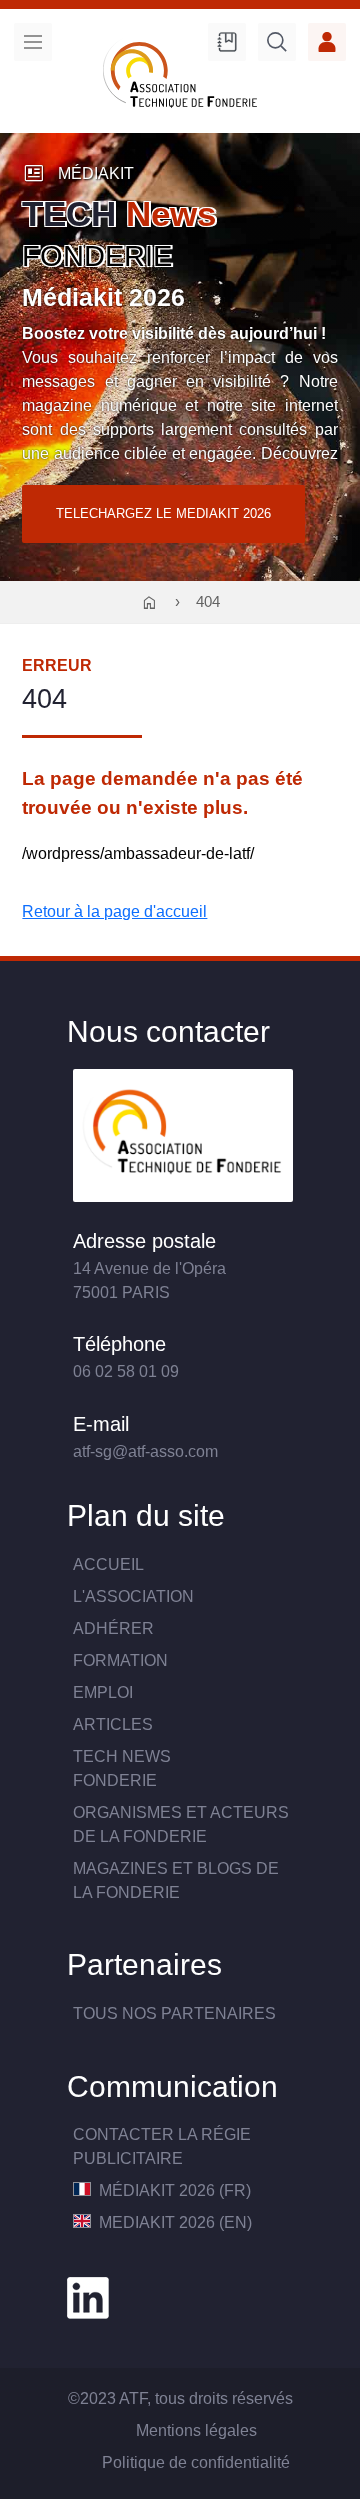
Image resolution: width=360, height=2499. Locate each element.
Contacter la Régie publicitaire (162, 2146)
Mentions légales (196, 2430)
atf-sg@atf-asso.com (145, 1451)
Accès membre (327, 42)
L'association (133, 1596)
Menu (33, 42)
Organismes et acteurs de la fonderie (181, 1824)
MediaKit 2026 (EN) (173, 2222)
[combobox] (277, 45)
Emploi (103, 1692)
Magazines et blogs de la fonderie (176, 1880)
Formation (120, 1660)
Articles (113, 1724)
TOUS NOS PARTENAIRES (174, 2013)
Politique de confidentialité (196, 2462)
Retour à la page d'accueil (114, 911)
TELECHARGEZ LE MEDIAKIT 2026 (163, 513)
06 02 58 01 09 (126, 1371)
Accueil (108, 1564)
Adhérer (113, 1628)
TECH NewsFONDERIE (122, 1768)
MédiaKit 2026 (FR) (173, 2190)
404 (208, 602)
